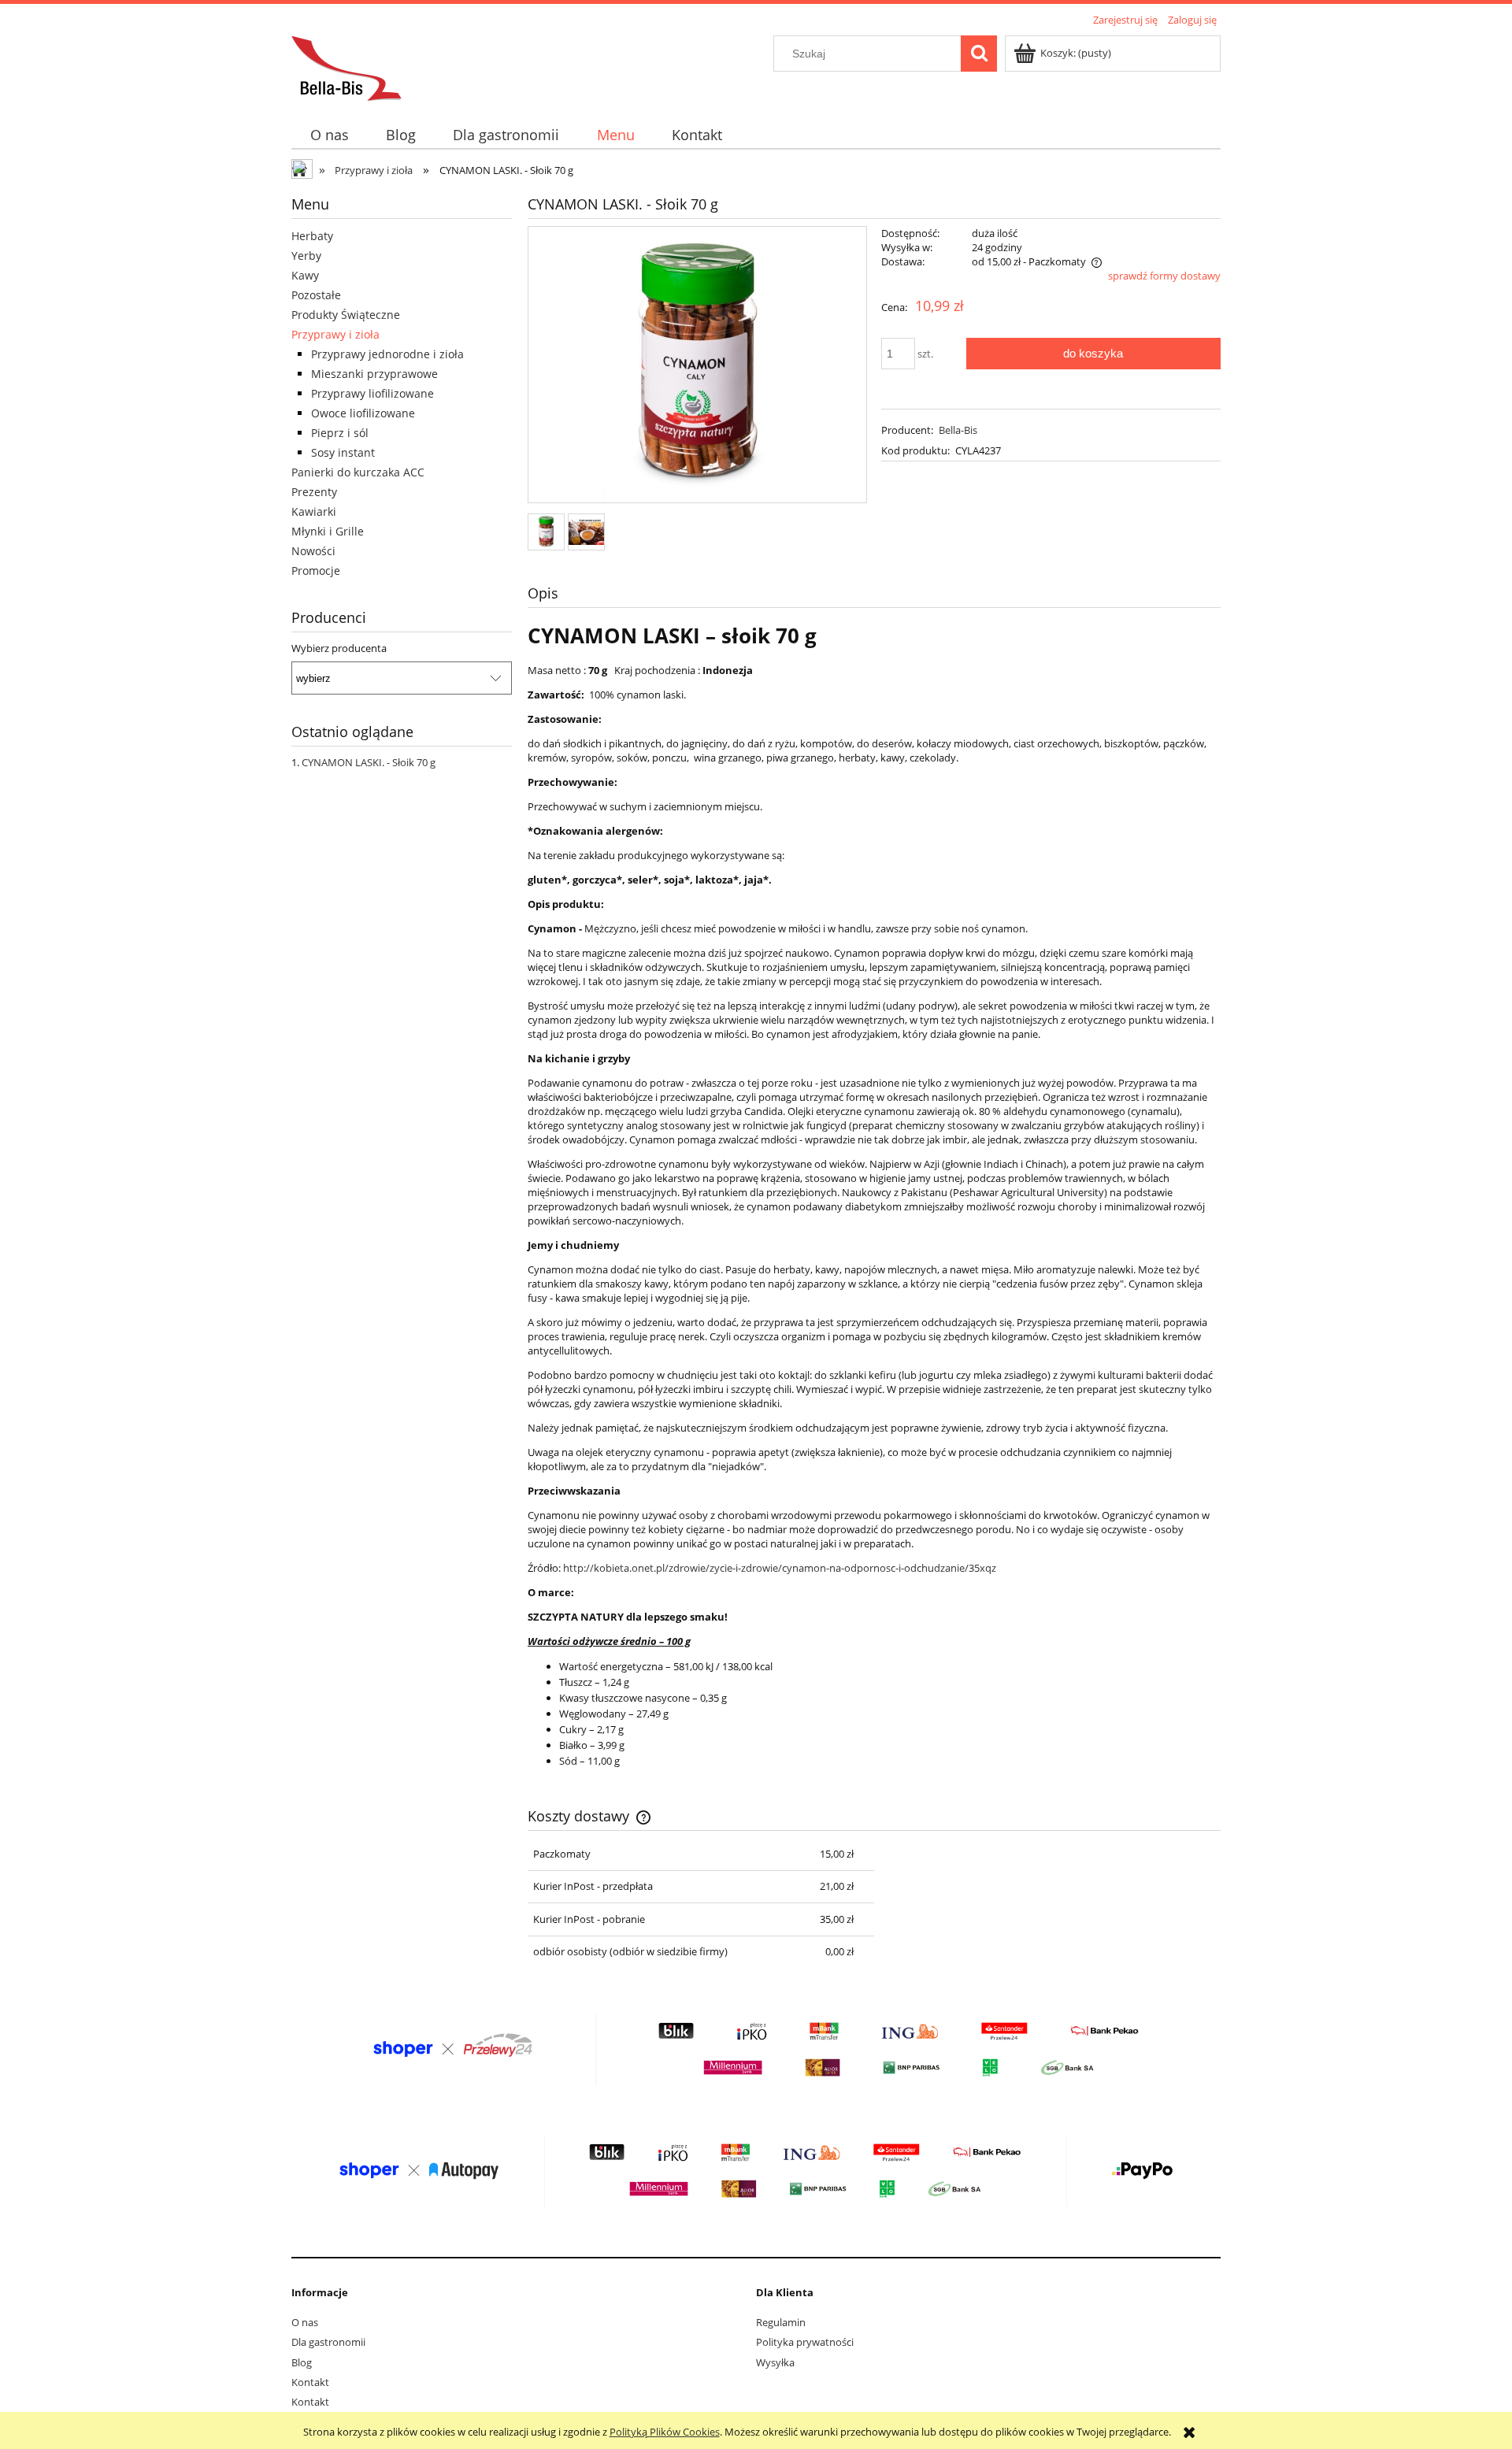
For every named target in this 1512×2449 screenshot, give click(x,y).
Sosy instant (343, 452)
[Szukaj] (979, 54)
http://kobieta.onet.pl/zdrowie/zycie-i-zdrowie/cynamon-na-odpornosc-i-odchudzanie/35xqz (780, 1568)
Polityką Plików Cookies (665, 2432)
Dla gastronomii (328, 2342)
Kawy (305, 275)
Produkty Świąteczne (346, 315)
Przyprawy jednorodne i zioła (387, 354)
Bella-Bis (958, 430)
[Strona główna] (346, 66)
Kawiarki (314, 511)
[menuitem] (329, 135)
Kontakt (310, 2382)
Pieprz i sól (340, 433)
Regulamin (781, 2322)
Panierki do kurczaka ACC (358, 472)
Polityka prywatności (805, 2342)
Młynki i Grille (328, 531)
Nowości (313, 551)
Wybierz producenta (339, 648)
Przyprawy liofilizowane (372, 393)
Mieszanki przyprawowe (374, 374)
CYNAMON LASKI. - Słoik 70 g (369, 762)
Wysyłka (775, 2362)
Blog (302, 2362)
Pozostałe (316, 295)
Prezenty (314, 492)
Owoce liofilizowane (363, 413)
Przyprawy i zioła (335, 334)
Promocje (316, 571)
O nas (305, 2322)
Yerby (306, 256)
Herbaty (312, 236)
